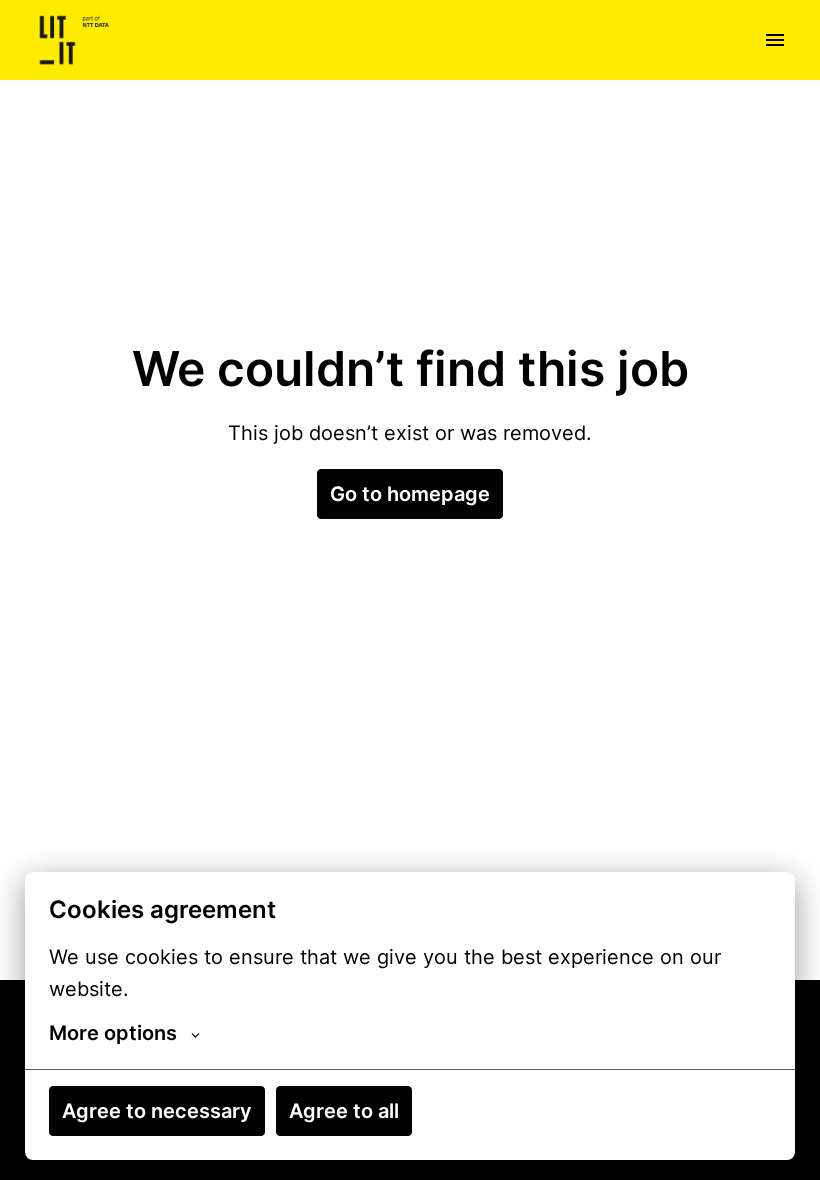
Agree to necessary (157, 1111)
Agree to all (344, 1111)
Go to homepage (410, 494)
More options (113, 1033)
